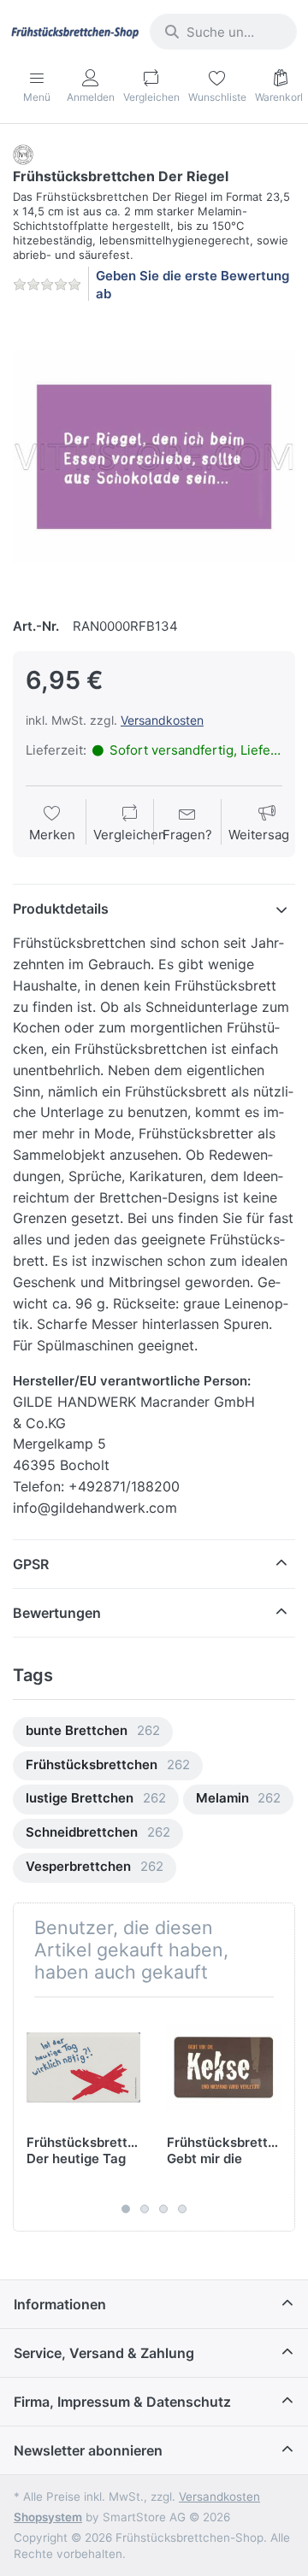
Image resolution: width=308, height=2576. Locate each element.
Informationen (60, 2304)
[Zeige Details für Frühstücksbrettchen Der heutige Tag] (83, 2067)
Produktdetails (61, 909)
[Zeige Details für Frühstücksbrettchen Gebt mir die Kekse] (224, 2067)
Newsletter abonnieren (88, 2450)
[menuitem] (93, 1732)
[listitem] (154, 457)
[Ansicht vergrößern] (154, 457)
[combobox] (223, 32)
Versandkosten (162, 720)
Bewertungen (57, 1613)
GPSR (31, 1564)
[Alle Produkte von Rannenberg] (23, 153)
